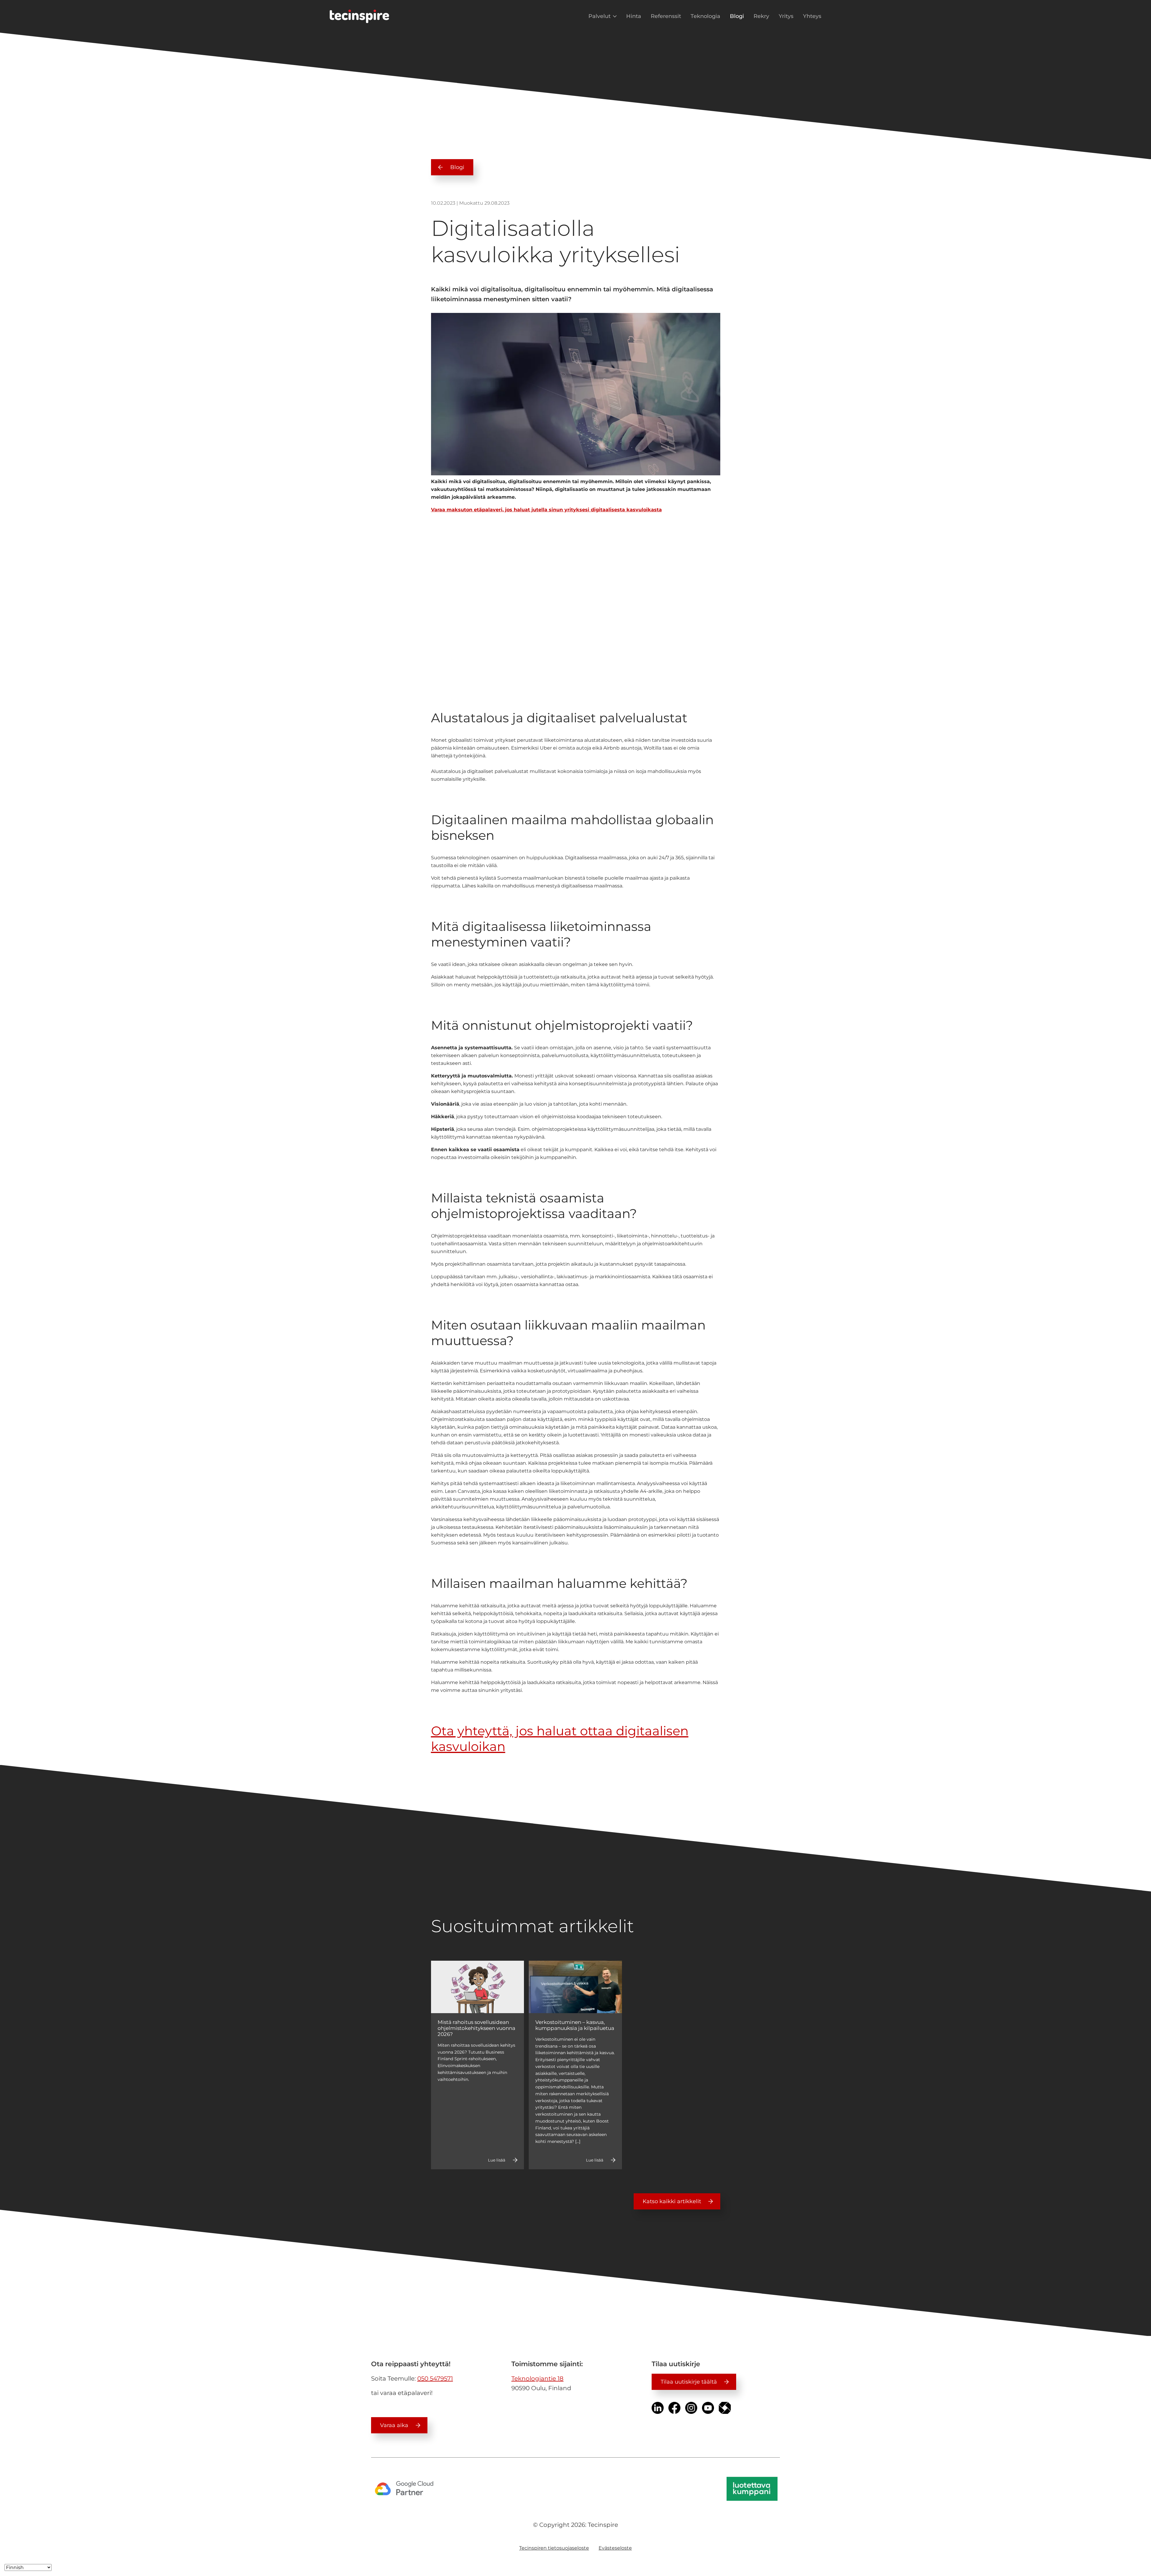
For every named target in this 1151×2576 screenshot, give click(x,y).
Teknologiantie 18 (537, 2378)
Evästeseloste (615, 2548)
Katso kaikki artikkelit (672, 2201)
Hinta (634, 16)
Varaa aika (394, 2425)
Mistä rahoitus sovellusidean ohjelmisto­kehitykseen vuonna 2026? (476, 2028)
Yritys (786, 16)
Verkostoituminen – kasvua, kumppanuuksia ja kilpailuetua (575, 2025)
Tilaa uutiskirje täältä (689, 2382)
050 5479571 (435, 2378)
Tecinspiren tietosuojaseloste (554, 2548)
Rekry (761, 16)
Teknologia (705, 16)
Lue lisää (497, 2160)
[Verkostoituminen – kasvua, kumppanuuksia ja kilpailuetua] (575, 1987)
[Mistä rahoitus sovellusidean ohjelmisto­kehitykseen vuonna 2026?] (478, 1987)
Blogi (737, 16)
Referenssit (666, 16)
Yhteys (812, 16)
